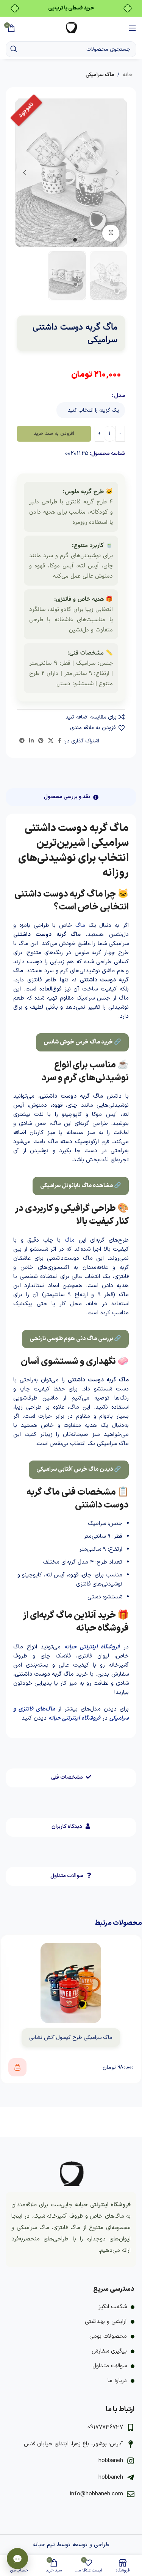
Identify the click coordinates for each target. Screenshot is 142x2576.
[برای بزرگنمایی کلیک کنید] (111, 233)
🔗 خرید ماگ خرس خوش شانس (82, 1042)
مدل (119, 396)
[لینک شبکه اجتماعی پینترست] (41, 741)
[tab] (71, 797)
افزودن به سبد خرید (54, 434)
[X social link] (51, 741)
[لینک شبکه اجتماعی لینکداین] (31, 741)
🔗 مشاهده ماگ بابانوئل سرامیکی (81, 1186)
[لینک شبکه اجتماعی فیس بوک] (60, 741)
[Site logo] (71, 28)
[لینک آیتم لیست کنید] (71, 2307)
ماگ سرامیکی (100, 75)
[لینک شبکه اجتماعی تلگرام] (22, 741)
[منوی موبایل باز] (133, 28)
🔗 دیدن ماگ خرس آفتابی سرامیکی (79, 1469)
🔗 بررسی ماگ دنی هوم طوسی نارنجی (75, 1339)
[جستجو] (14, 49)
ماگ (80, 926)
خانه (128, 75)
